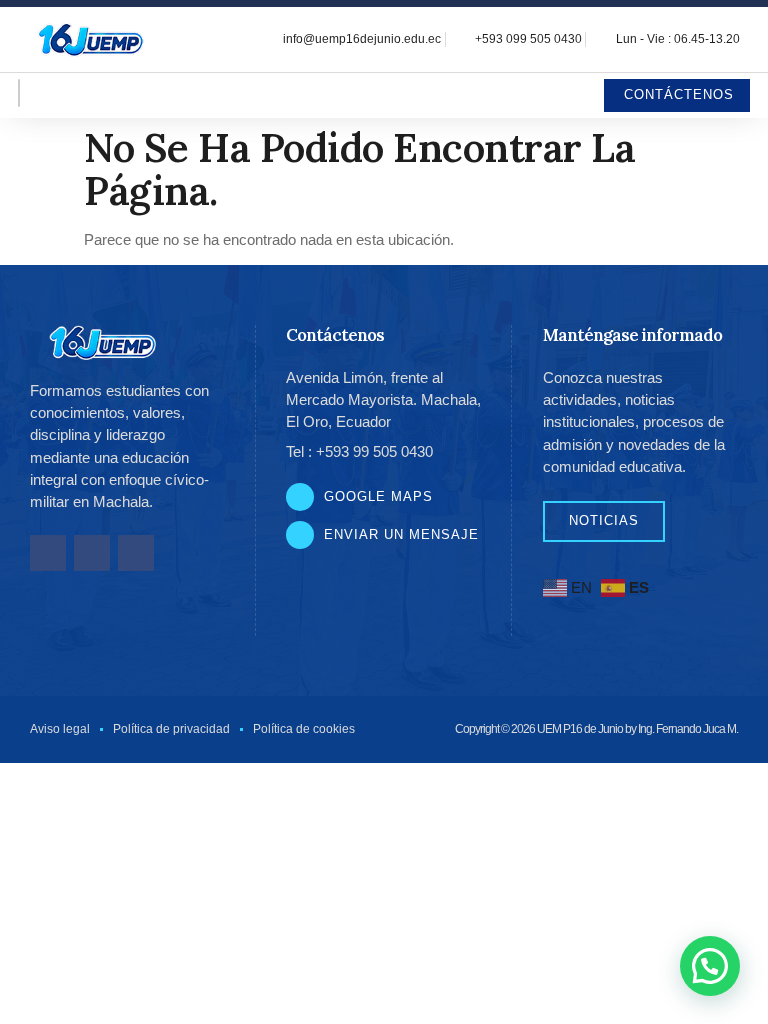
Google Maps (378, 496)
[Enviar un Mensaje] (300, 535)
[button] (710, 966)
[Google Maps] (300, 497)
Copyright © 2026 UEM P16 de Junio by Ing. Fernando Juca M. (596, 729)
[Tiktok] (136, 553)
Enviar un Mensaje (401, 534)
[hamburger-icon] (19, 93)
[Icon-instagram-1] (92, 553)
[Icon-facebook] (48, 553)
